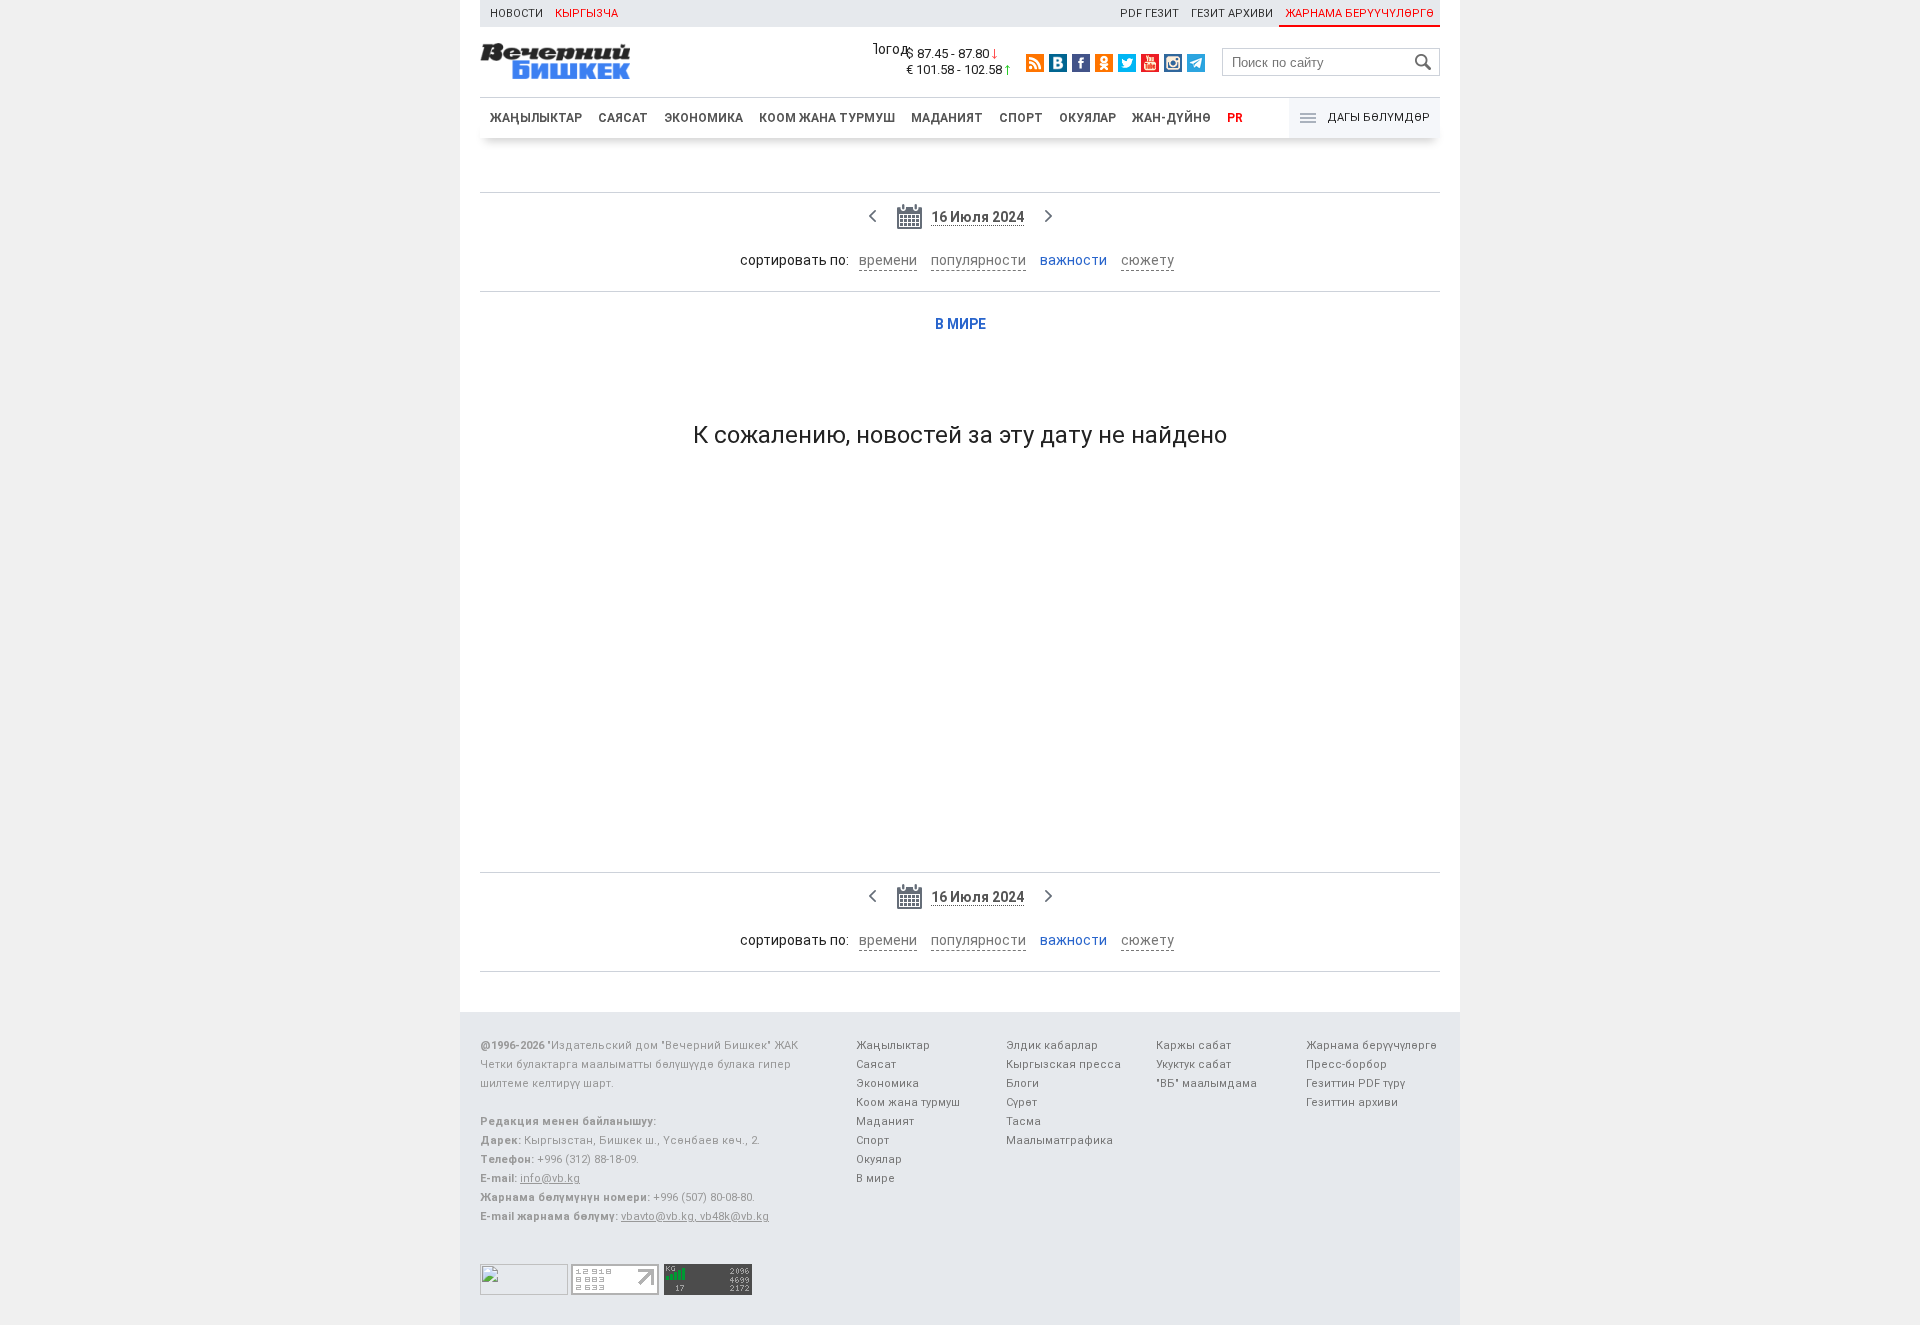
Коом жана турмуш (827, 118)
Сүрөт (1021, 1102)
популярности (978, 260)
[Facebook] (1081, 63)
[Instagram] (1173, 63)
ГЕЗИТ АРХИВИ (1232, 13)
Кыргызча (586, 13)
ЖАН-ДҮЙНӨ (1171, 118)
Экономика (703, 118)
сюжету (1147, 260)
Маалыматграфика (1059, 1140)
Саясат (623, 118)
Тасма (1023, 1121)
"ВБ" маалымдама (1206, 1083)
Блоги (1022, 1083)
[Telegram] (1196, 63)
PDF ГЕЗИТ (1149, 13)
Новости (516, 13)
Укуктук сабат (1193, 1064)
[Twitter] (1127, 63)
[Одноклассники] (1104, 63)
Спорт (1021, 118)
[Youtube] (1150, 63)
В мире (960, 324)
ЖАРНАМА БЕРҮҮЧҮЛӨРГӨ (1359, 13)
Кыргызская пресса (1063, 1064)
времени (888, 260)
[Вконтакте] (1058, 63)
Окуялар (1087, 118)
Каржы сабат (1193, 1045)
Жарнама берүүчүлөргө (1371, 1045)
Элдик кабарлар (1052, 1045)
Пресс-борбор (1346, 1064)
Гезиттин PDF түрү (1355, 1083)
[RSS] (1035, 63)
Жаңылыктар (536, 118)
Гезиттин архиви (1352, 1102)
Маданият (947, 118)
